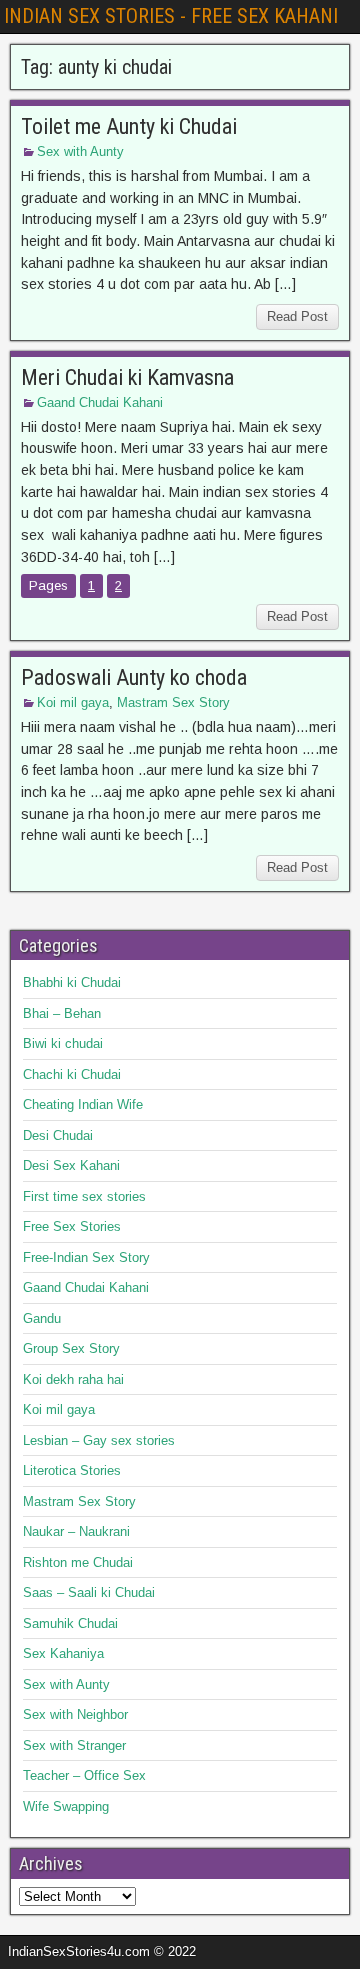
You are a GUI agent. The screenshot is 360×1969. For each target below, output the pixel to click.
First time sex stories (84, 1196)
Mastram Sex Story (173, 702)
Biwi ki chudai (63, 1043)
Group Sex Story (71, 1348)
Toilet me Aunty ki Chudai (129, 126)
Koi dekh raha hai (73, 1379)
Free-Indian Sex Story (86, 1257)
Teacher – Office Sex (84, 1775)
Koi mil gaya (73, 702)
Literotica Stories (72, 1470)
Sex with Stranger (74, 1745)
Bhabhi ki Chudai (72, 982)
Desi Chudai (58, 1135)
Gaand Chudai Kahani (100, 402)
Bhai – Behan (62, 1013)
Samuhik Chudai (70, 1623)
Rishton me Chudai (78, 1562)
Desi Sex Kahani (71, 1165)
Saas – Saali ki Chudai (89, 1592)
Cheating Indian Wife (83, 1104)
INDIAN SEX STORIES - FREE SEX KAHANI (171, 16)
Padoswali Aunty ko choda (134, 677)
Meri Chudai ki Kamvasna (127, 377)
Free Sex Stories (72, 1226)
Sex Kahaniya (63, 1653)
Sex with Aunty (80, 151)
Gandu (42, 1318)
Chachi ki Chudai (72, 1074)
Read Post (297, 316)
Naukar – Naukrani (76, 1531)
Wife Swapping (66, 1806)
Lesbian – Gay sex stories (99, 1440)
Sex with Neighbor (75, 1714)
